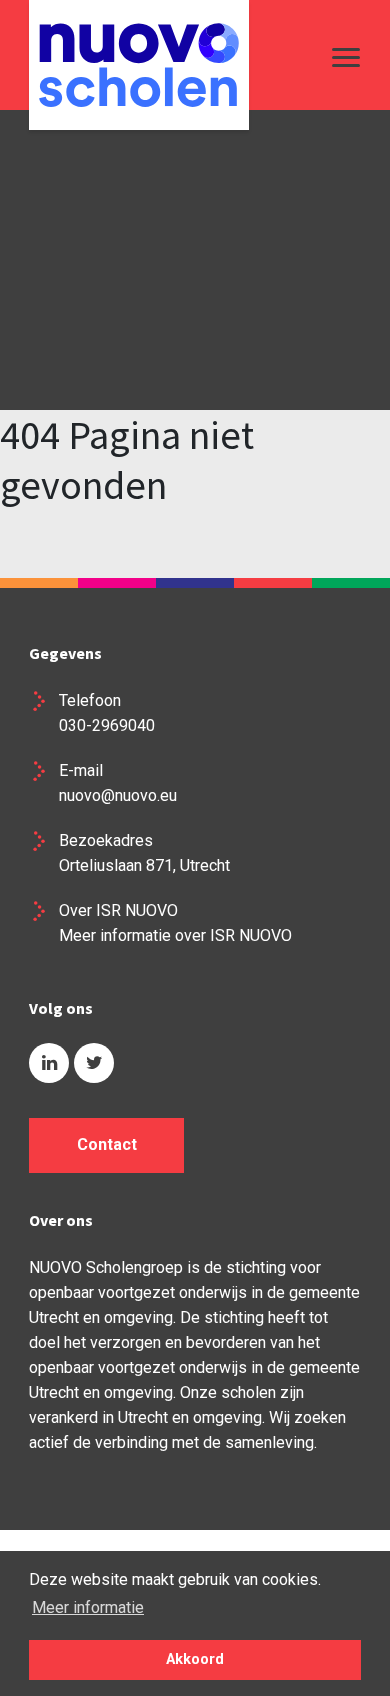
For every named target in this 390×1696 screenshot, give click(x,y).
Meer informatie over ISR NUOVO (175, 935)
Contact (107, 1144)
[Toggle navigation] (341, 56)
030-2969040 (107, 725)
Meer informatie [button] (88, 1607)
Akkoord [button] (195, 1659)
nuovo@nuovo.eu (118, 795)
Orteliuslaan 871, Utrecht (144, 865)
